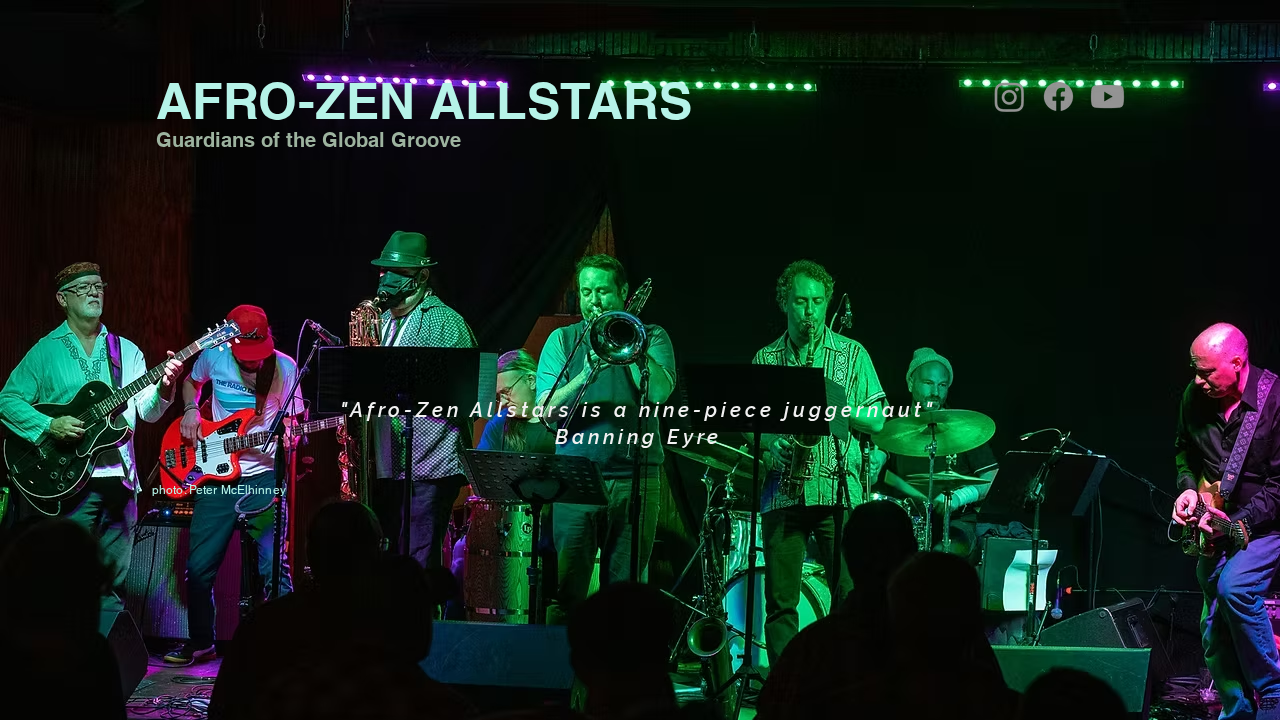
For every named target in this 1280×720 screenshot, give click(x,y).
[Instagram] (1009, 96)
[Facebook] (1058, 96)
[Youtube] (1107, 96)
